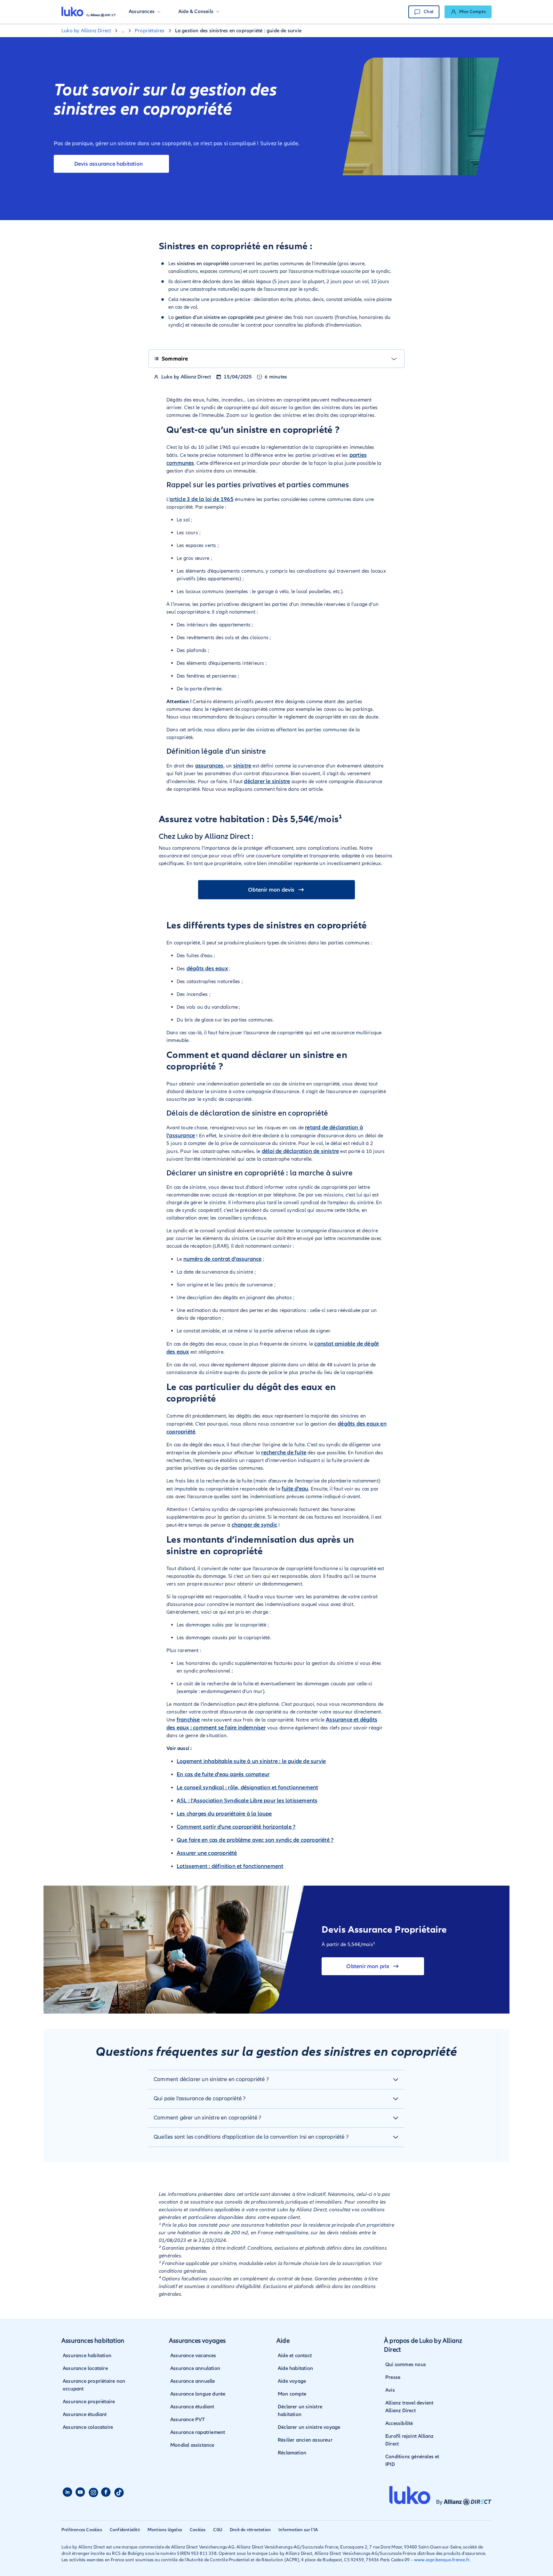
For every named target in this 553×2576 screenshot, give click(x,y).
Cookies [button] (198, 2530)
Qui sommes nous (406, 2365)
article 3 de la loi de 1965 (201, 499)
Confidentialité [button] (125, 2530)
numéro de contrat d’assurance (223, 1259)
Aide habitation (295, 2368)
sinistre (242, 766)
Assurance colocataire (88, 2427)
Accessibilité (399, 2423)
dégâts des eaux (207, 968)
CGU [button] (218, 2530)
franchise (188, 1720)
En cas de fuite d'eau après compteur (223, 1774)
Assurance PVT (188, 2420)
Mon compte (292, 2394)
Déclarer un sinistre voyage (309, 2427)
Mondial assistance (192, 2445)
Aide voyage (292, 2381)
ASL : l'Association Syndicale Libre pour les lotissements (247, 1801)
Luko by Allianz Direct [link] (86, 31)
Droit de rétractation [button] (250, 2530)
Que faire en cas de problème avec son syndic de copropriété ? (255, 1840)
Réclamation (292, 2453)
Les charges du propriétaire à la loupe (224, 1814)
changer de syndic (254, 1525)
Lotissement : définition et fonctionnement (230, 1866)
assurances (209, 766)
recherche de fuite (284, 1452)
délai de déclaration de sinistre (300, 1151)
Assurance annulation (195, 2368)
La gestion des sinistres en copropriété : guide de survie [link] (238, 31)
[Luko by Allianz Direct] (89, 12)
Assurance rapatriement (198, 2432)
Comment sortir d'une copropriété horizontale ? (236, 1827)
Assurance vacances (193, 2356)
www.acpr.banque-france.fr (442, 2560)
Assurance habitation (87, 2356)
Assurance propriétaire (89, 2402)
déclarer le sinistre (267, 781)
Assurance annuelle (193, 2381)
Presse (393, 2377)
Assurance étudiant (85, 2414)
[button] (144, 12)
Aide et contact (295, 2356)
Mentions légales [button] (165, 2530)
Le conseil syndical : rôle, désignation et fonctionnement (247, 1787)
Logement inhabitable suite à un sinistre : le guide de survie (251, 1761)
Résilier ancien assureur (305, 2440)
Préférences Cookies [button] (82, 2530)
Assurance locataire (85, 2368)
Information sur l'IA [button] (298, 2530)
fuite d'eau (295, 1489)
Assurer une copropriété (207, 1853)
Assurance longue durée (198, 2394)
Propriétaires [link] (150, 31)
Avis (390, 2390)
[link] (468, 12)
